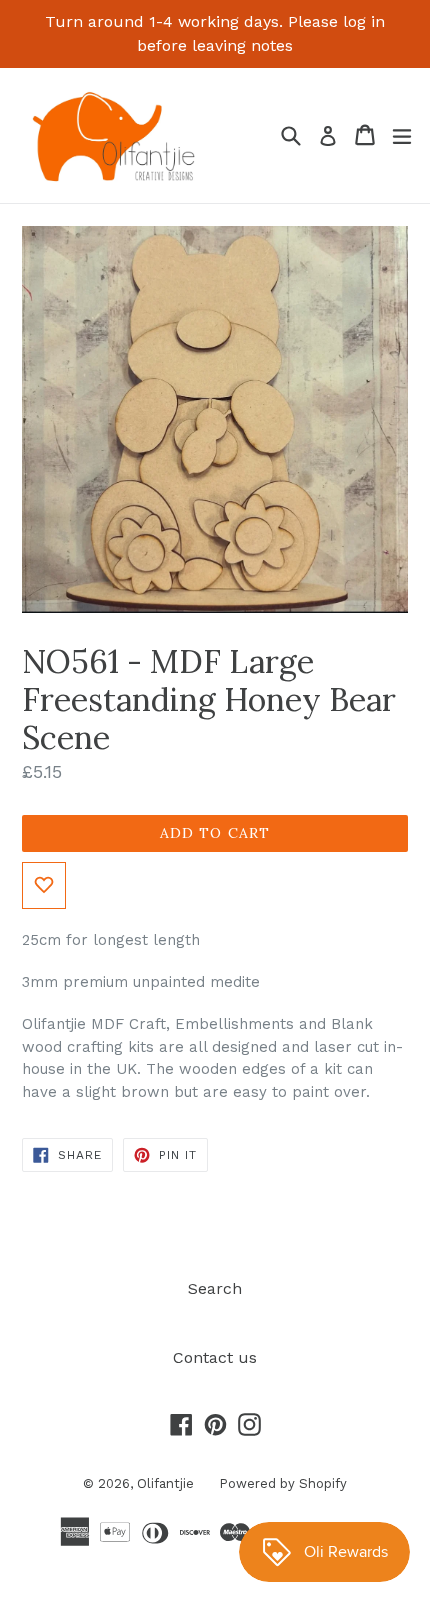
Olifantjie (165, 1483)
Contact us (215, 1357)
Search (215, 1288)
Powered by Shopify (283, 1483)
